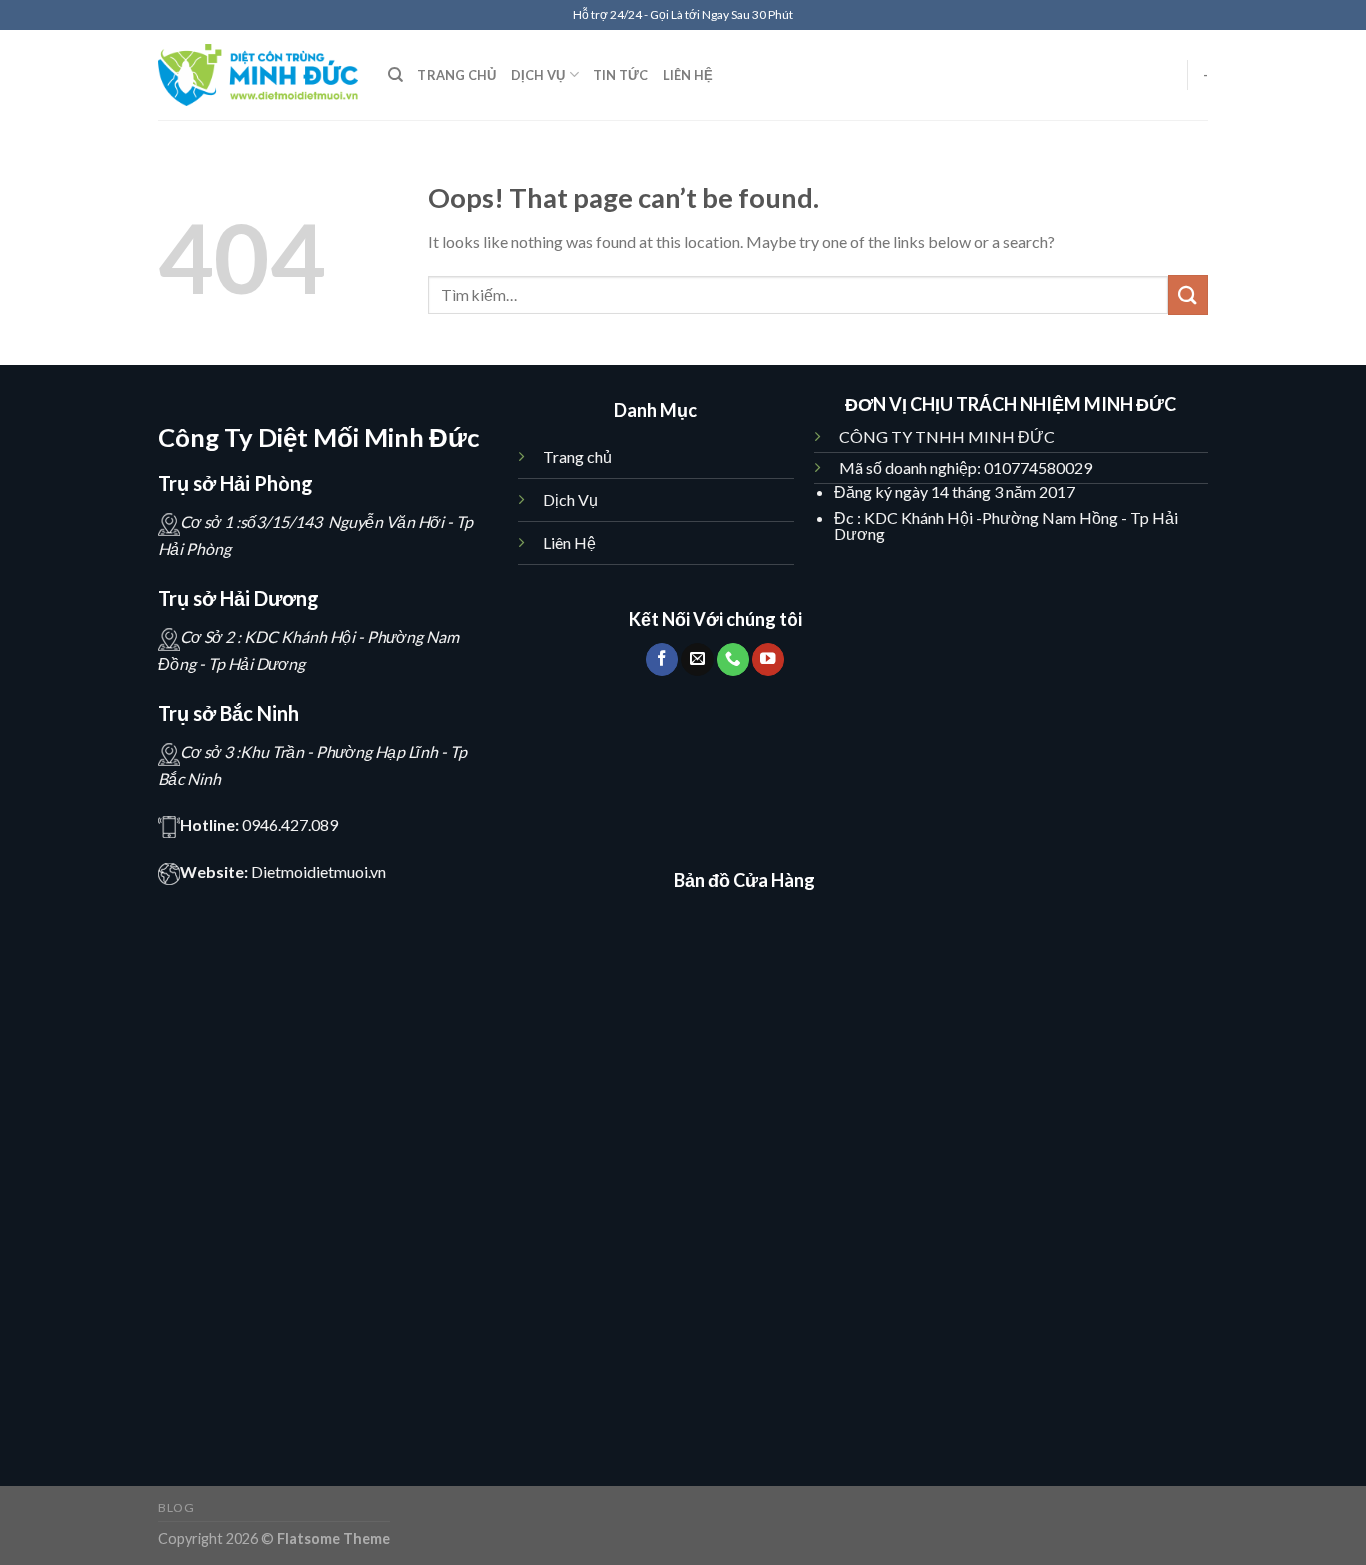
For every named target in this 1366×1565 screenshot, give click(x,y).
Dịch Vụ (572, 499)
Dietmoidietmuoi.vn (318, 871)
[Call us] (733, 659)
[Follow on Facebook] (662, 659)
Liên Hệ (569, 542)
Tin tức (621, 75)
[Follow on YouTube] (768, 659)
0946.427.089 (290, 824)
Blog (176, 1507)
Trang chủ (456, 75)
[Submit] (1188, 294)
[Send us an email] (697, 659)
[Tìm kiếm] (395, 75)
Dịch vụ (538, 75)
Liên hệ (688, 75)
